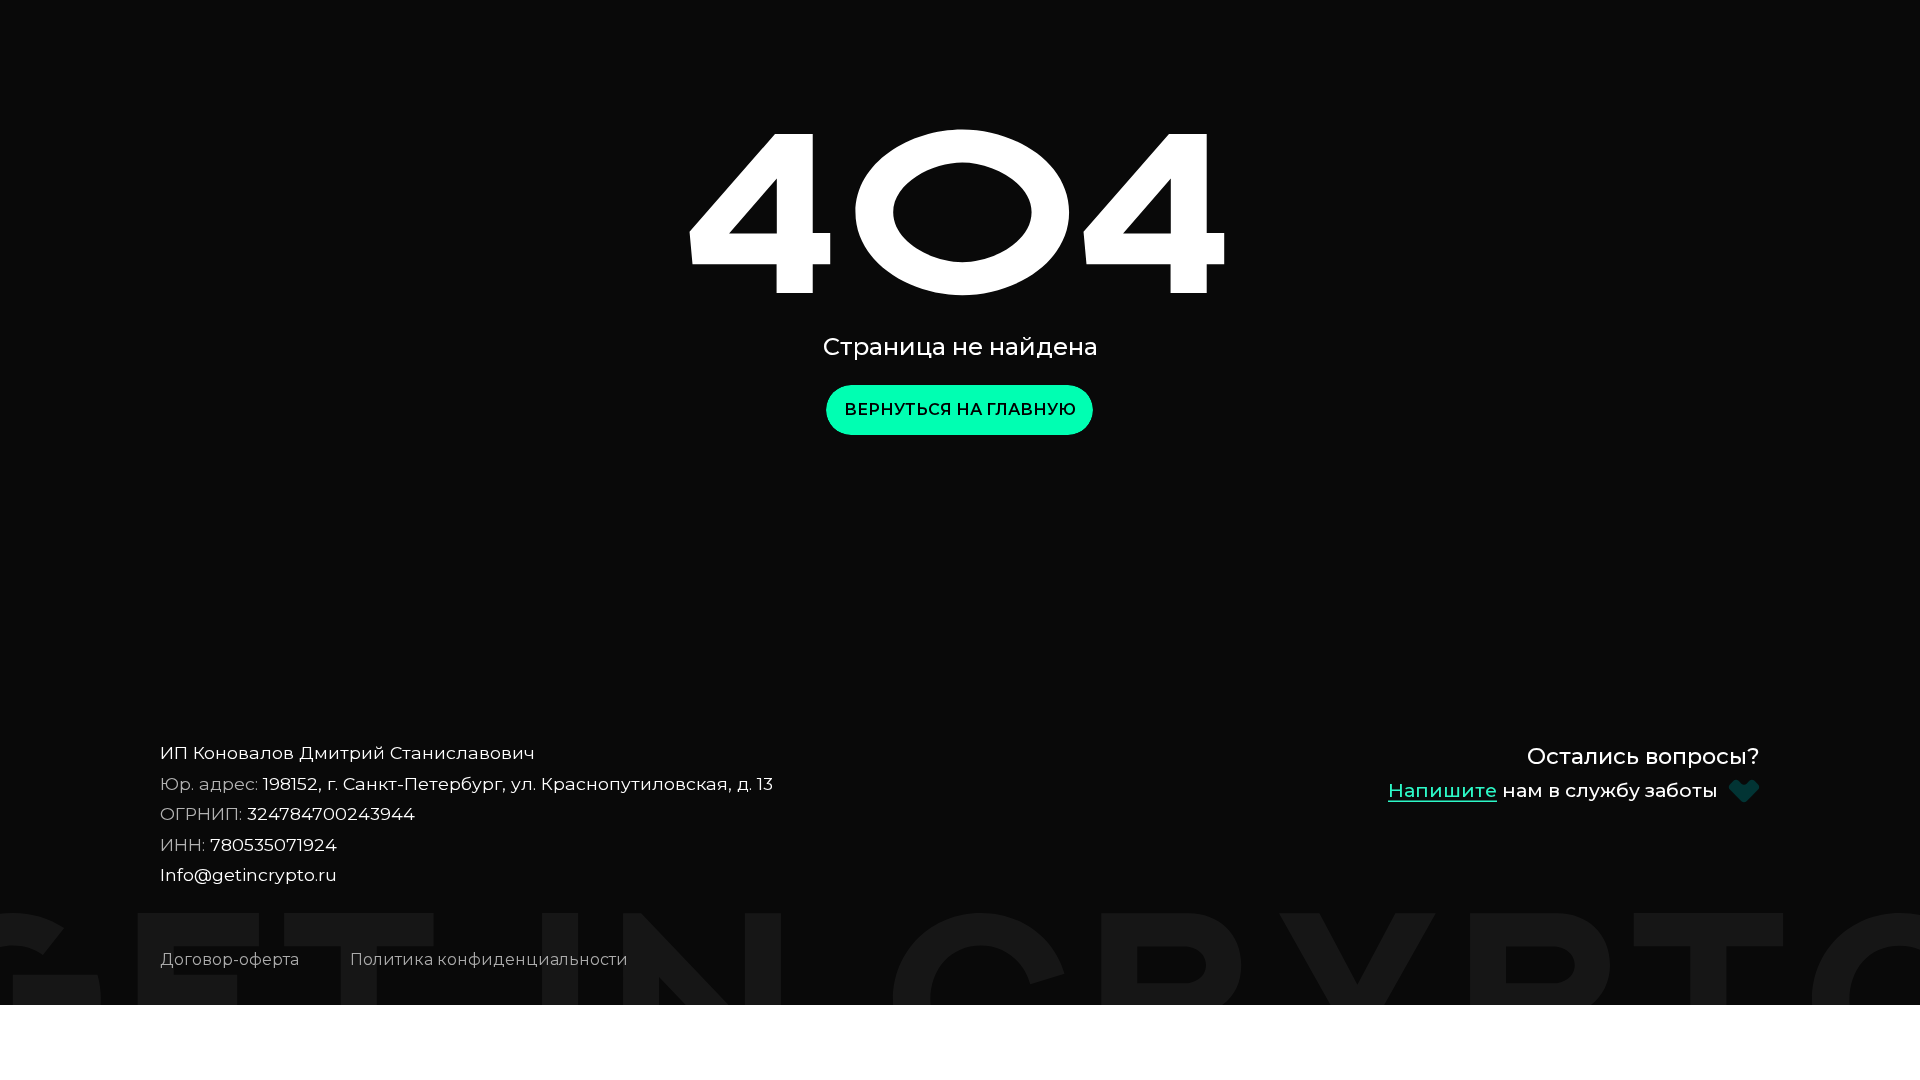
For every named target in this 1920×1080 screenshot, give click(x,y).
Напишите (1442, 790)
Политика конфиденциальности (489, 959)
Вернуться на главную (960, 409)
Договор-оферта (229, 959)
